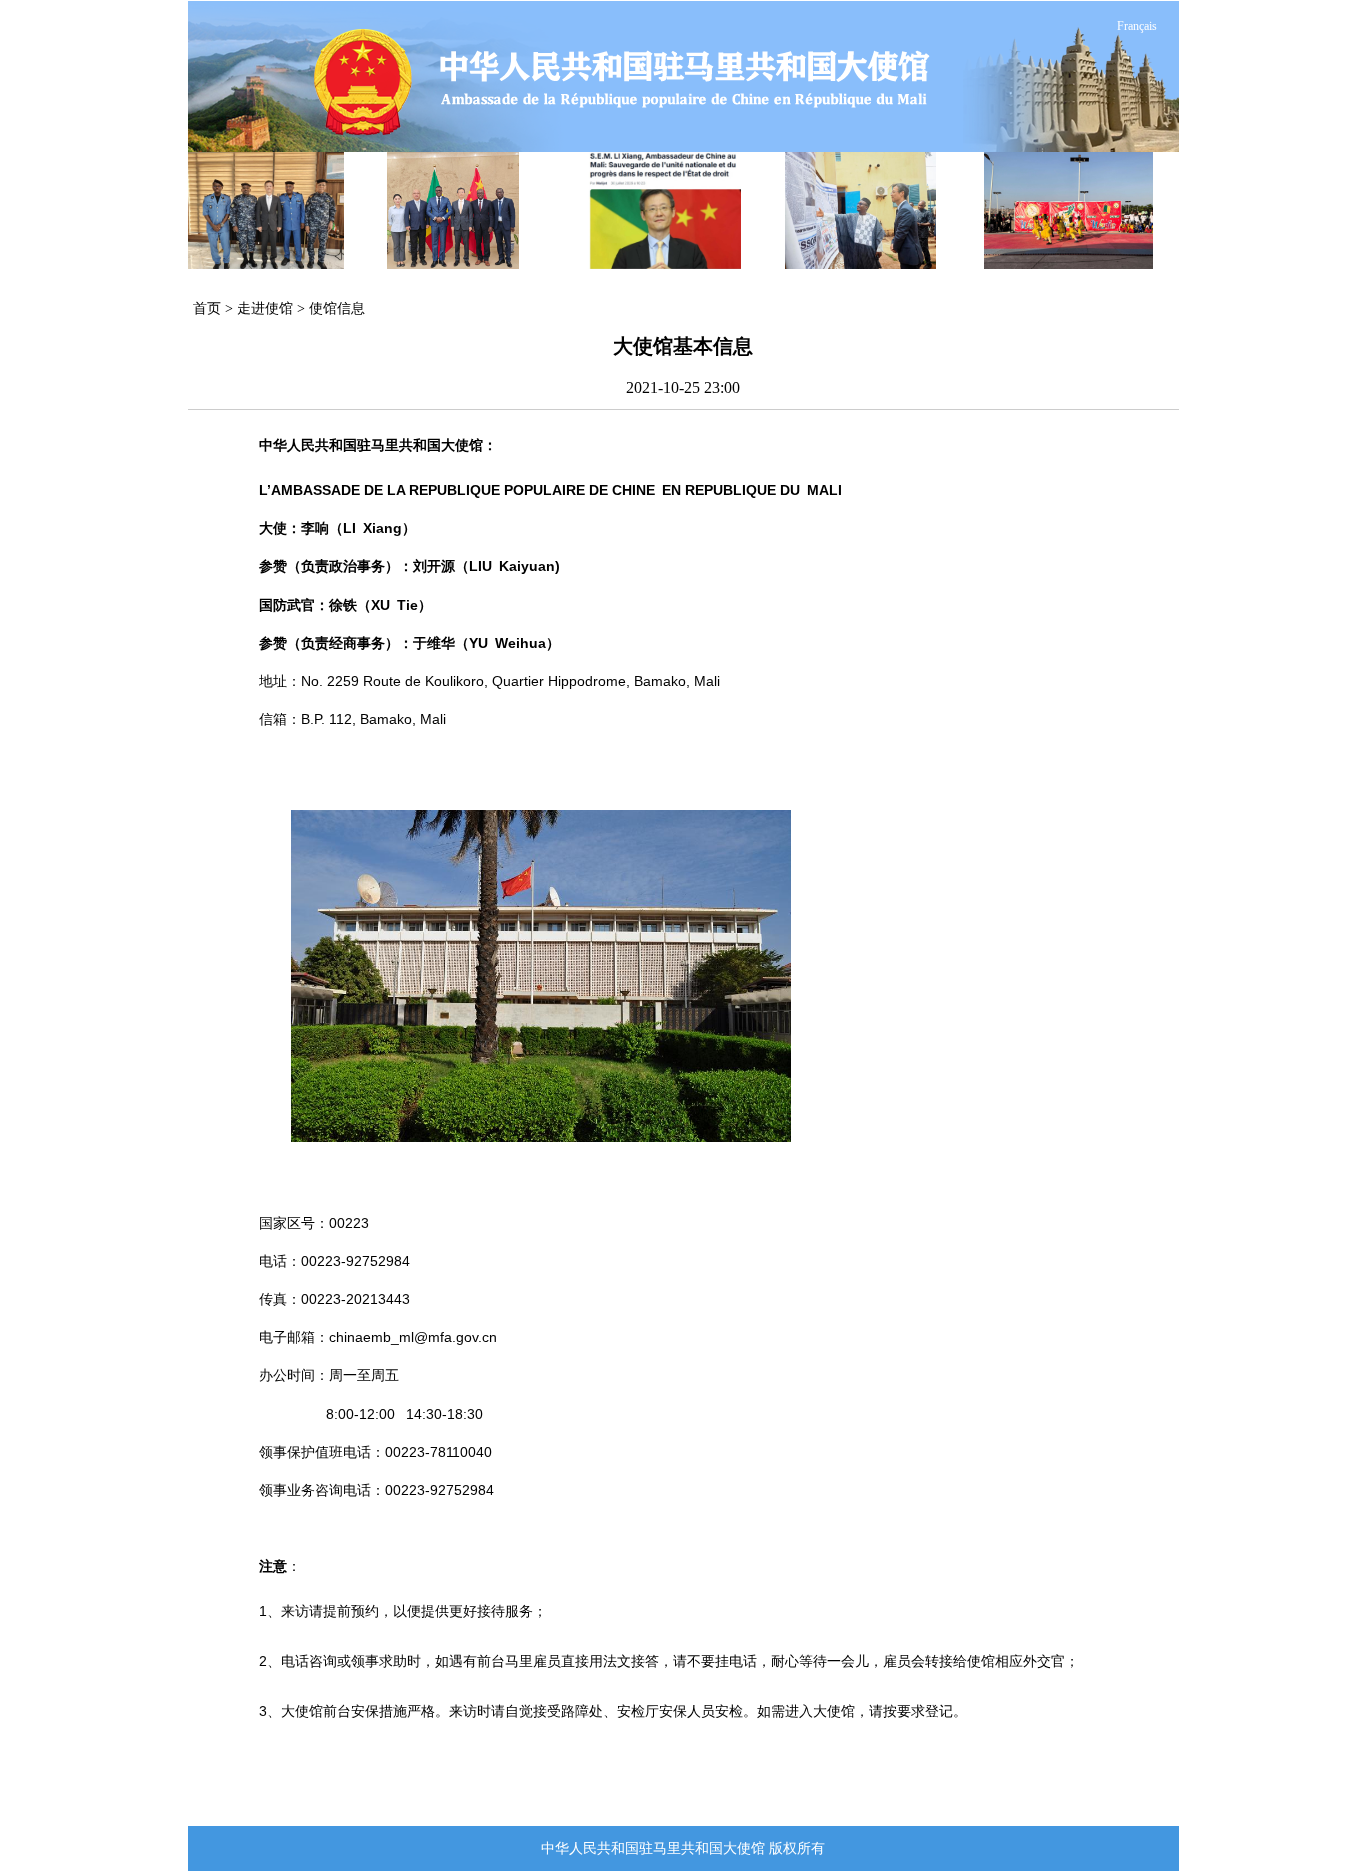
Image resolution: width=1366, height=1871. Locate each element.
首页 (207, 308)
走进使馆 (265, 308)
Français (1137, 26)
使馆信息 (337, 308)
